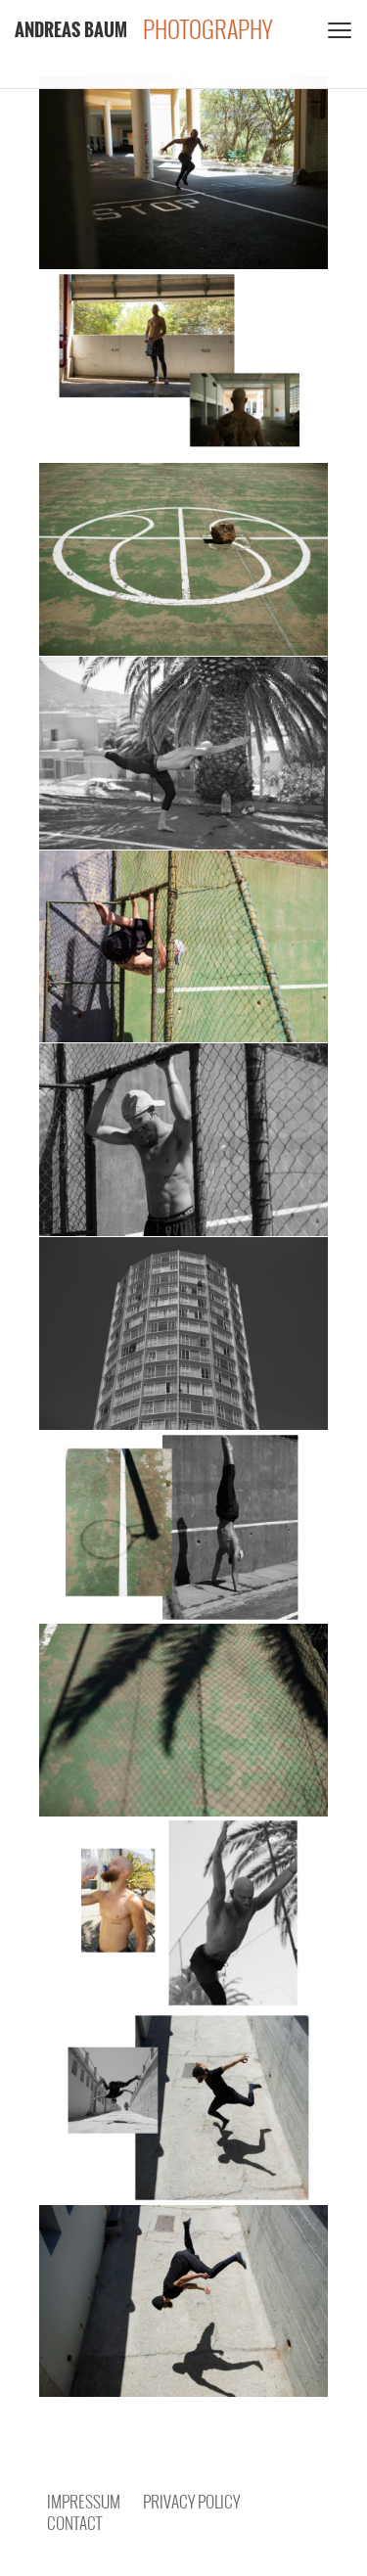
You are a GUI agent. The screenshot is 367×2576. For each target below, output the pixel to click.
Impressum (84, 2501)
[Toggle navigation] (338, 29)
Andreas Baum (71, 29)
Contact (74, 2523)
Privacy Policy (191, 2501)
